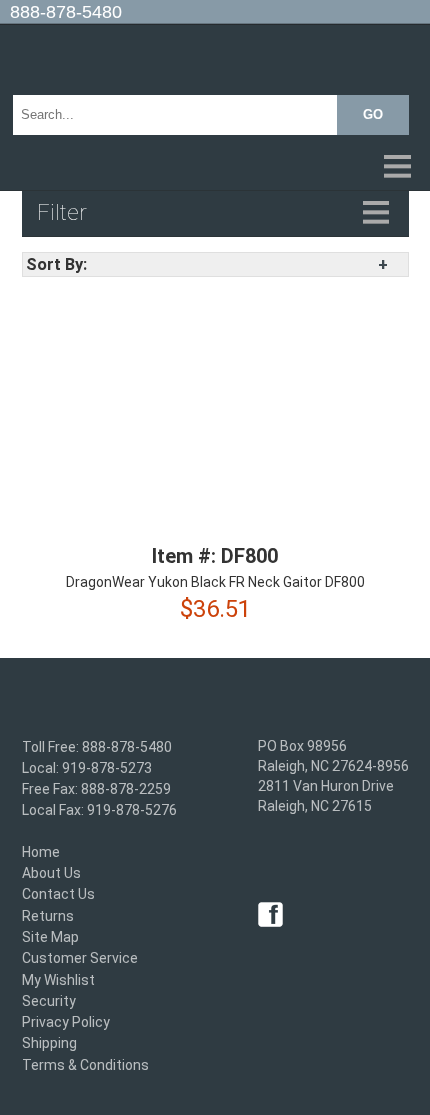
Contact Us (58, 895)
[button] (215, 168)
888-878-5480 (66, 12)
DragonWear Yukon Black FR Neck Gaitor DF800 (215, 582)
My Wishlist (58, 980)
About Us (51, 873)
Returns (48, 916)
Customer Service (80, 959)
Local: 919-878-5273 (87, 768)
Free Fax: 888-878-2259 (96, 789)
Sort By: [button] (56, 264)
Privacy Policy (66, 1022)
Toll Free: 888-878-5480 (97, 747)
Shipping (49, 1044)
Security (49, 1001)
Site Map (50, 937)
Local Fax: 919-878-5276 (99, 811)
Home (41, 852)
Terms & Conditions (85, 1065)
